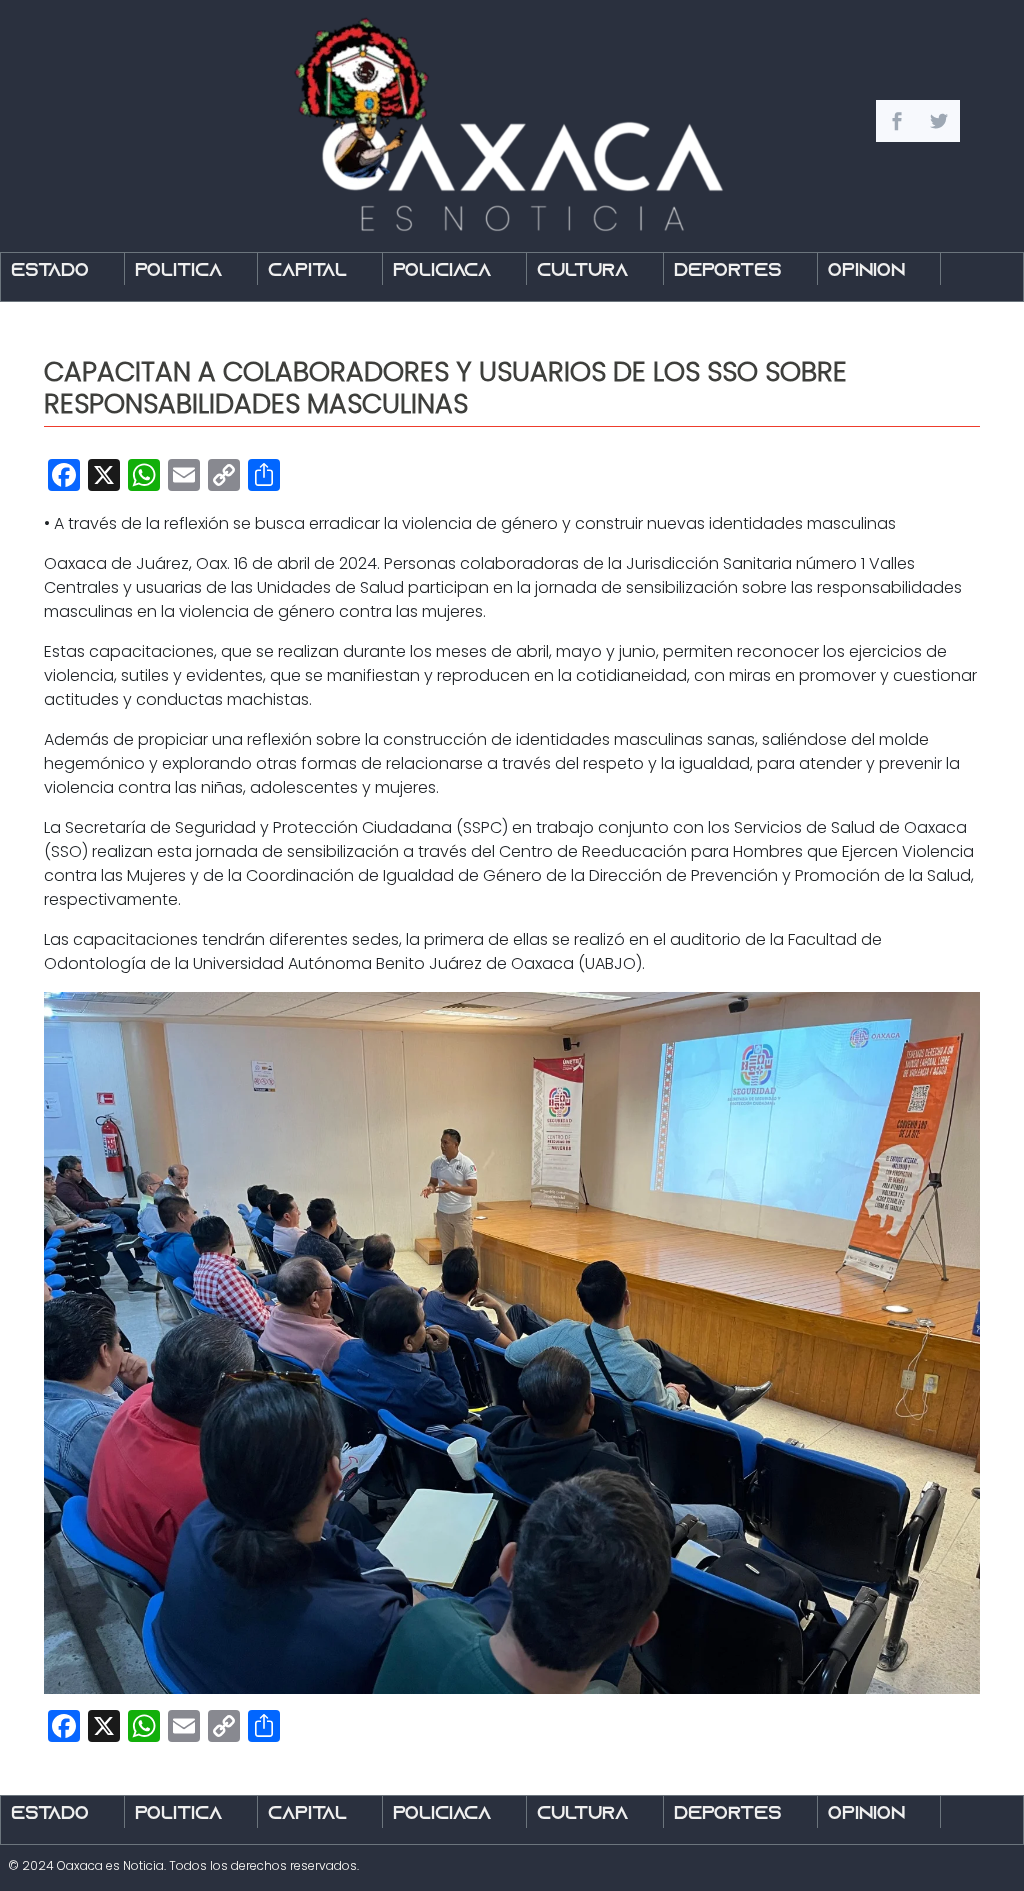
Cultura (582, 271)
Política (178, 271)
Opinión (866, 271)
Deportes (728, 271)
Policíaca (442, 271)
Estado (50, 271)
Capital (307, 271)
